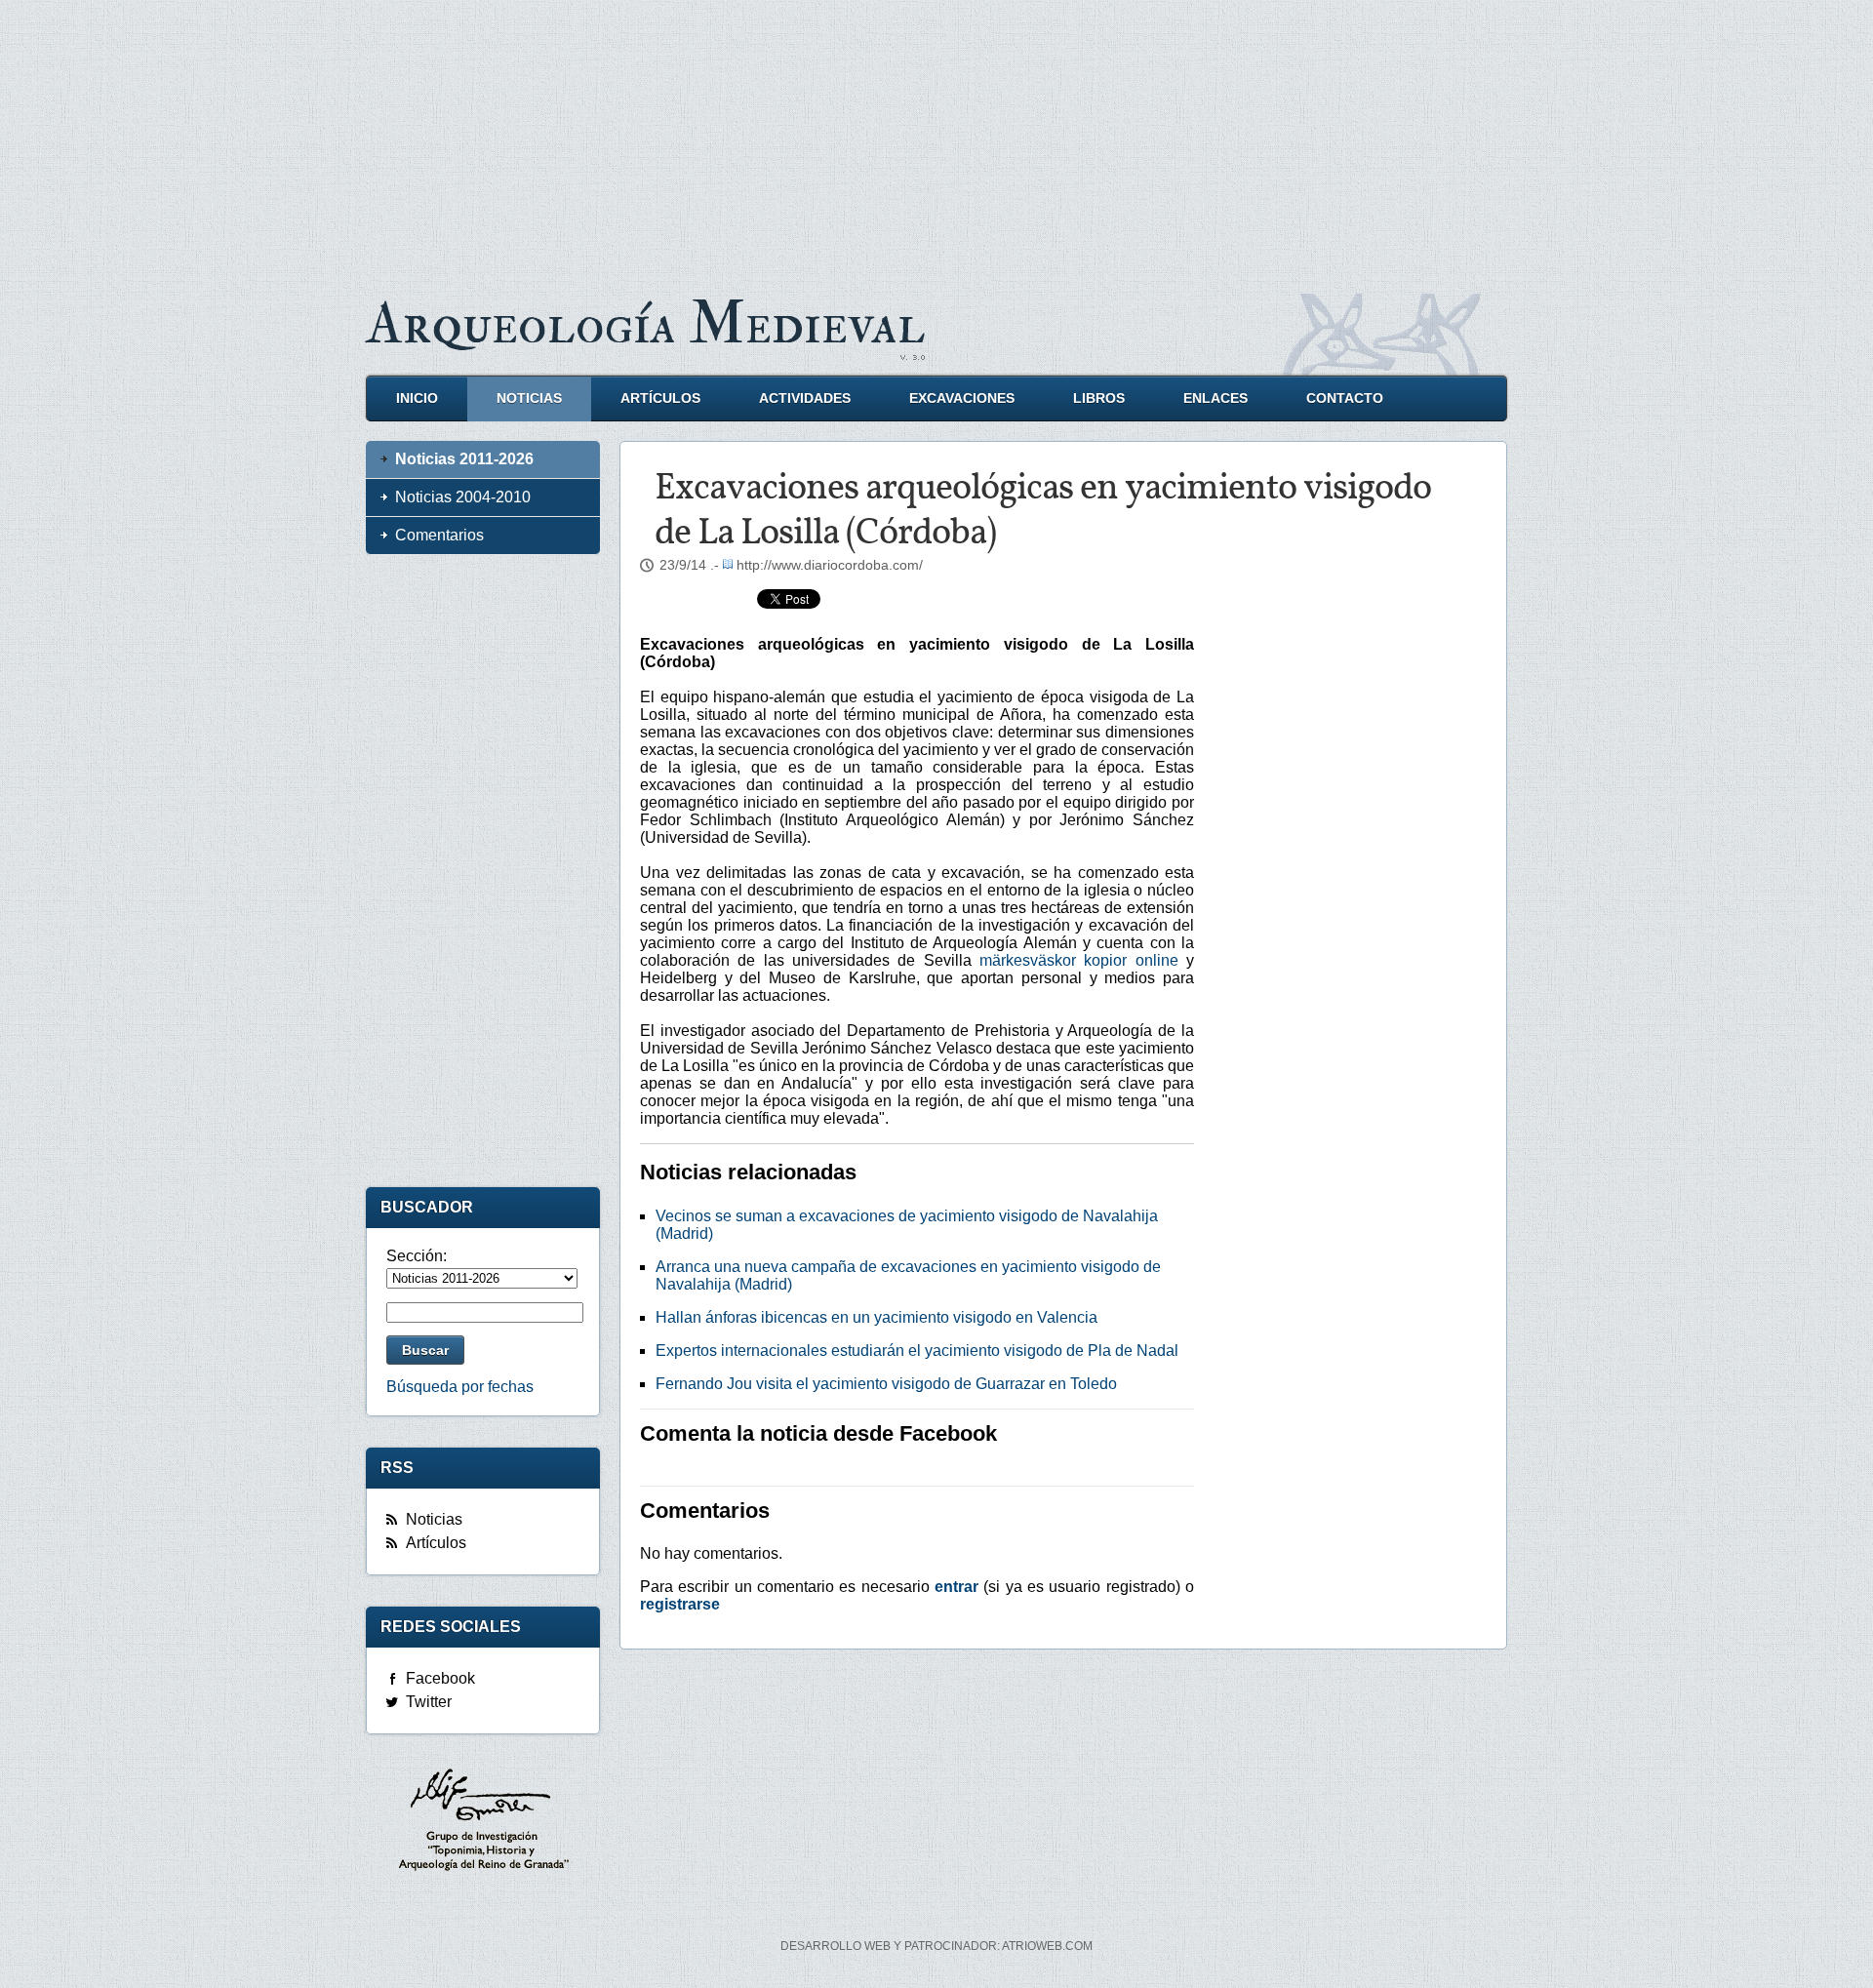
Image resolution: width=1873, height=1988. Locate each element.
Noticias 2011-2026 (464, 459)
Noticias (529, 398)
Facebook (440, 1678)
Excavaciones (962, 398)
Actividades (805, 398)
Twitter (429, 1702)
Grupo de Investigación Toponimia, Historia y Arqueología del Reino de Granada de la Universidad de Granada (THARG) (483, 1822)
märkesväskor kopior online (1079, 960)
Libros (1099, 398)
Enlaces (1215, 398)
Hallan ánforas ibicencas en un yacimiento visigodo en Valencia (877, 1317)
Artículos (660, 398)
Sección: (417, 1256)
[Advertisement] (936, 137)
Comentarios (439, 535)
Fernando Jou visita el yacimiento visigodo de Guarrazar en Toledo (886, 1384)
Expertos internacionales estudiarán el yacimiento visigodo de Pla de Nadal (917, 1351)
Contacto (1345, 398)
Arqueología (646, 324)
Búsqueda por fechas (460, 1387)
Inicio (417, 398)
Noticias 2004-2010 (463, 497)
